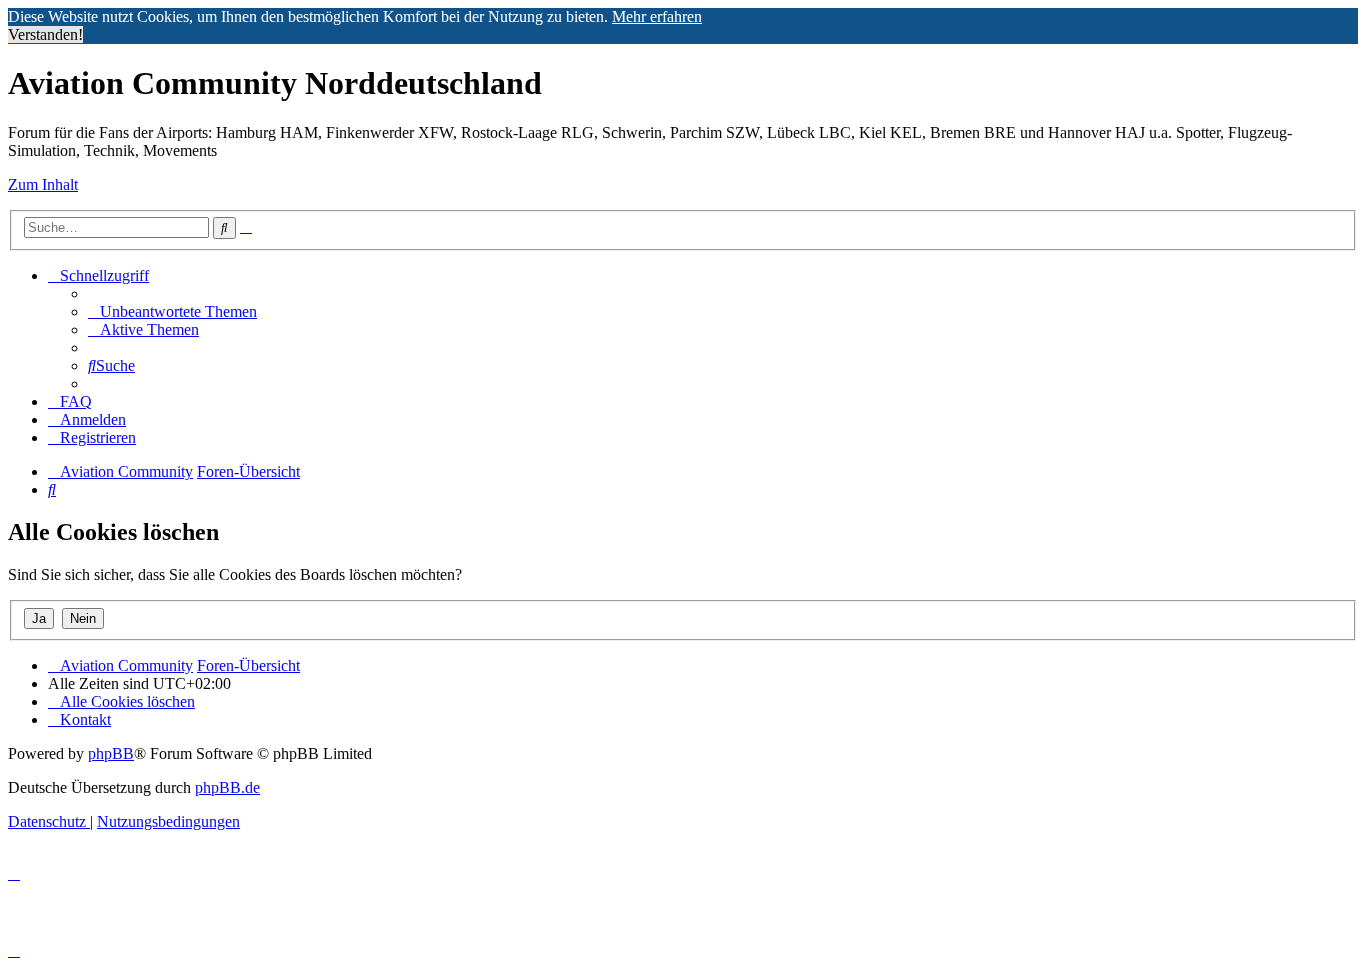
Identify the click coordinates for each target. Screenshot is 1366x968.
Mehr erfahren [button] (657, 16)
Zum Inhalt (43, 184)
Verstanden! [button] (45, 34)
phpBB (111, 753)
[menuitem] (172, 311)
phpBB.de (227, 787)
